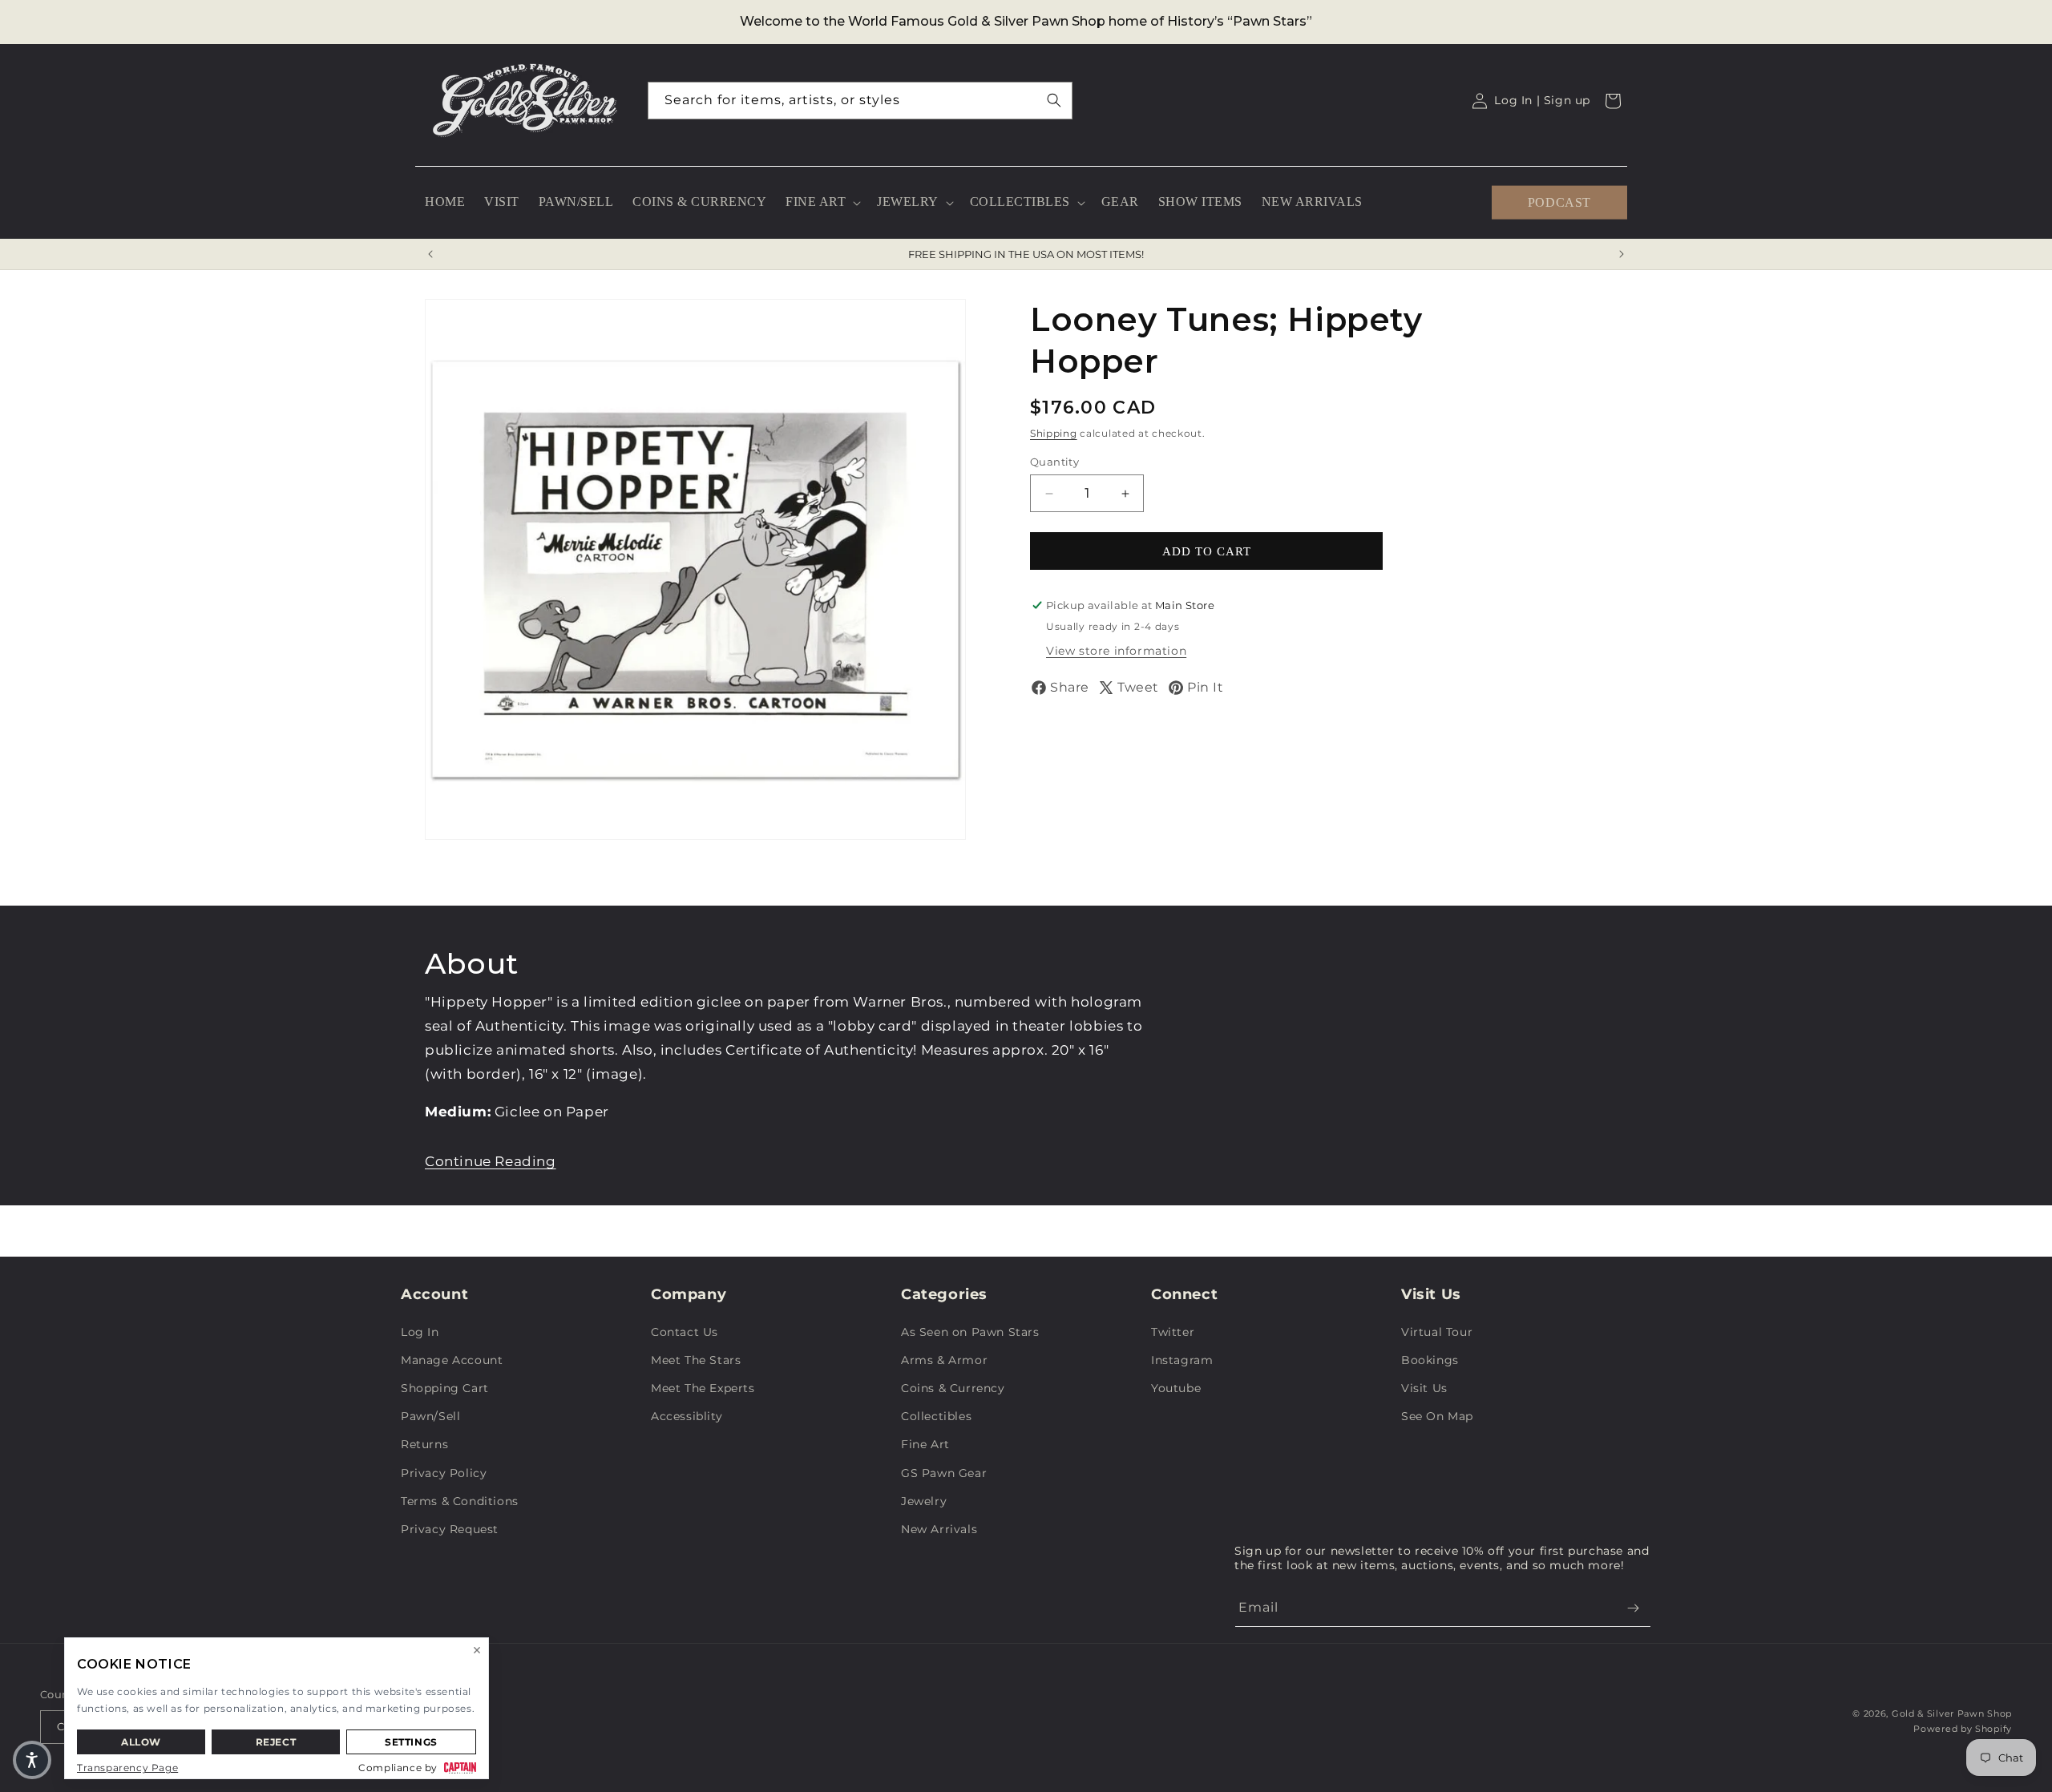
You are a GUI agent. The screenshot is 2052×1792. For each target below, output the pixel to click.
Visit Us (1424, 1388)
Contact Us (685, 1332)
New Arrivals (939, 1529)
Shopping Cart (445, 1388)
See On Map (1437, 1416)
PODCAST (1559, 202)
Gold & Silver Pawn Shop (1952, 1713)
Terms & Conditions (460, 1501)
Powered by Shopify (1963, 1729)
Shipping (1054, 433)
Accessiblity (687, 1416)
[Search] (1054, 100)
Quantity (1054, 462)
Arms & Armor (944, 1360)
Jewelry (924, 1501)
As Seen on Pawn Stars (970, 1332)
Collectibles (936, 1416)
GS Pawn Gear (944, 1473)
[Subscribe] (1633, 1608)
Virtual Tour (1437, 1332)
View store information (1116, 651)
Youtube (1176, 1388)
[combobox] (860, 101)
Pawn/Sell (430, 1416)
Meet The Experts (703, 1388)
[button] (822, 202)
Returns (424, 1444)
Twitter (1173, 1332)
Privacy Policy (444, 1473)
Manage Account (452, 1360)
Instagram (1182, 1360)
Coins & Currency (953, 1388)
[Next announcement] (1622, 254)
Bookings (1430, 1360)
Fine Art (925, 1444)
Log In (420, 1332)
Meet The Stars (696, 1360)
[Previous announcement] (430, 254)
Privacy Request (450, 1529)
